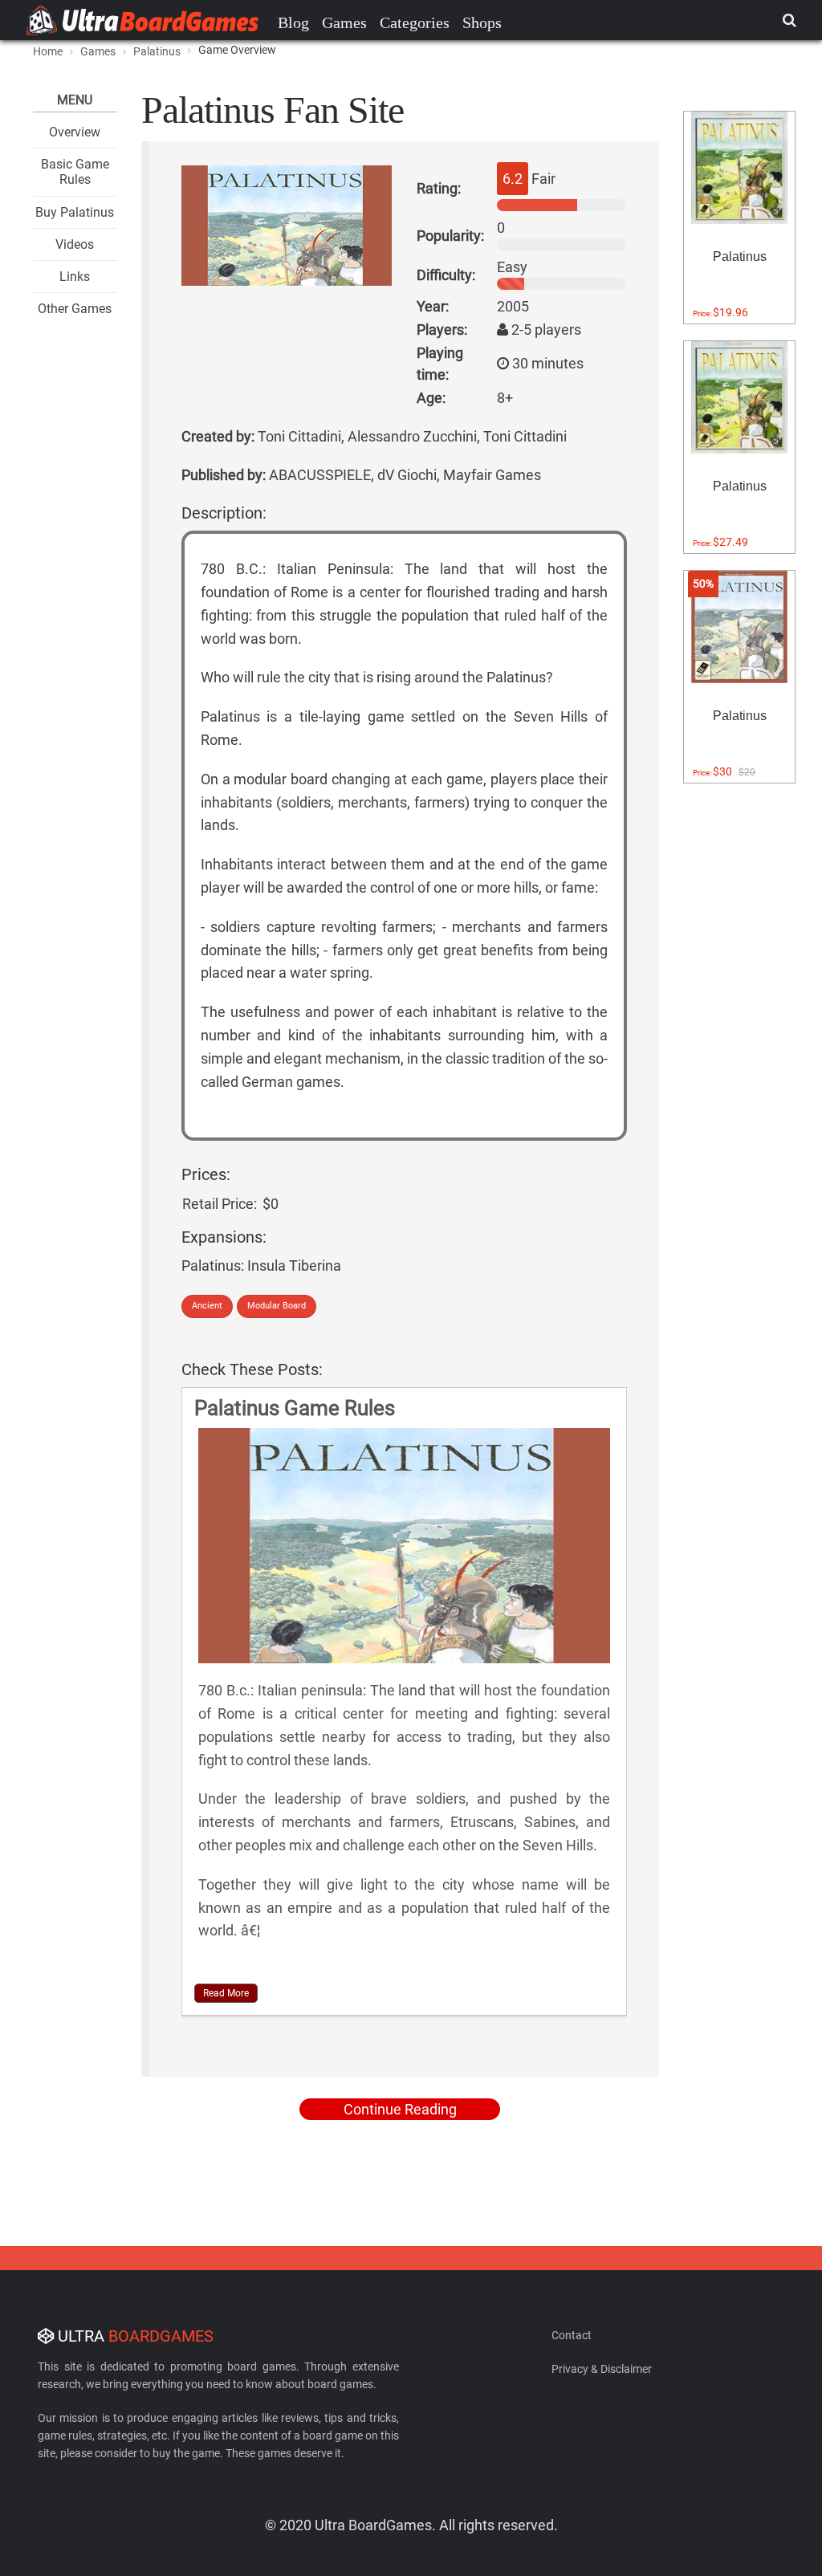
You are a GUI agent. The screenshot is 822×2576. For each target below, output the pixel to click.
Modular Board (277, 1306)
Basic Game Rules (75, 172)
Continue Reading (400, 2109)
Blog (293, 22)
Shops (482, 22)
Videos (75, 244)
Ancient (207, 1306)
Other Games (75, 309)
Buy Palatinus (75, 212)
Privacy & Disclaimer (602, 2369)
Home (48, 51)
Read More (226, 1993)
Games (344, 22)
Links (75, 277)
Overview (75, 132)
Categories (415, 22)
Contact (572, 2335)
